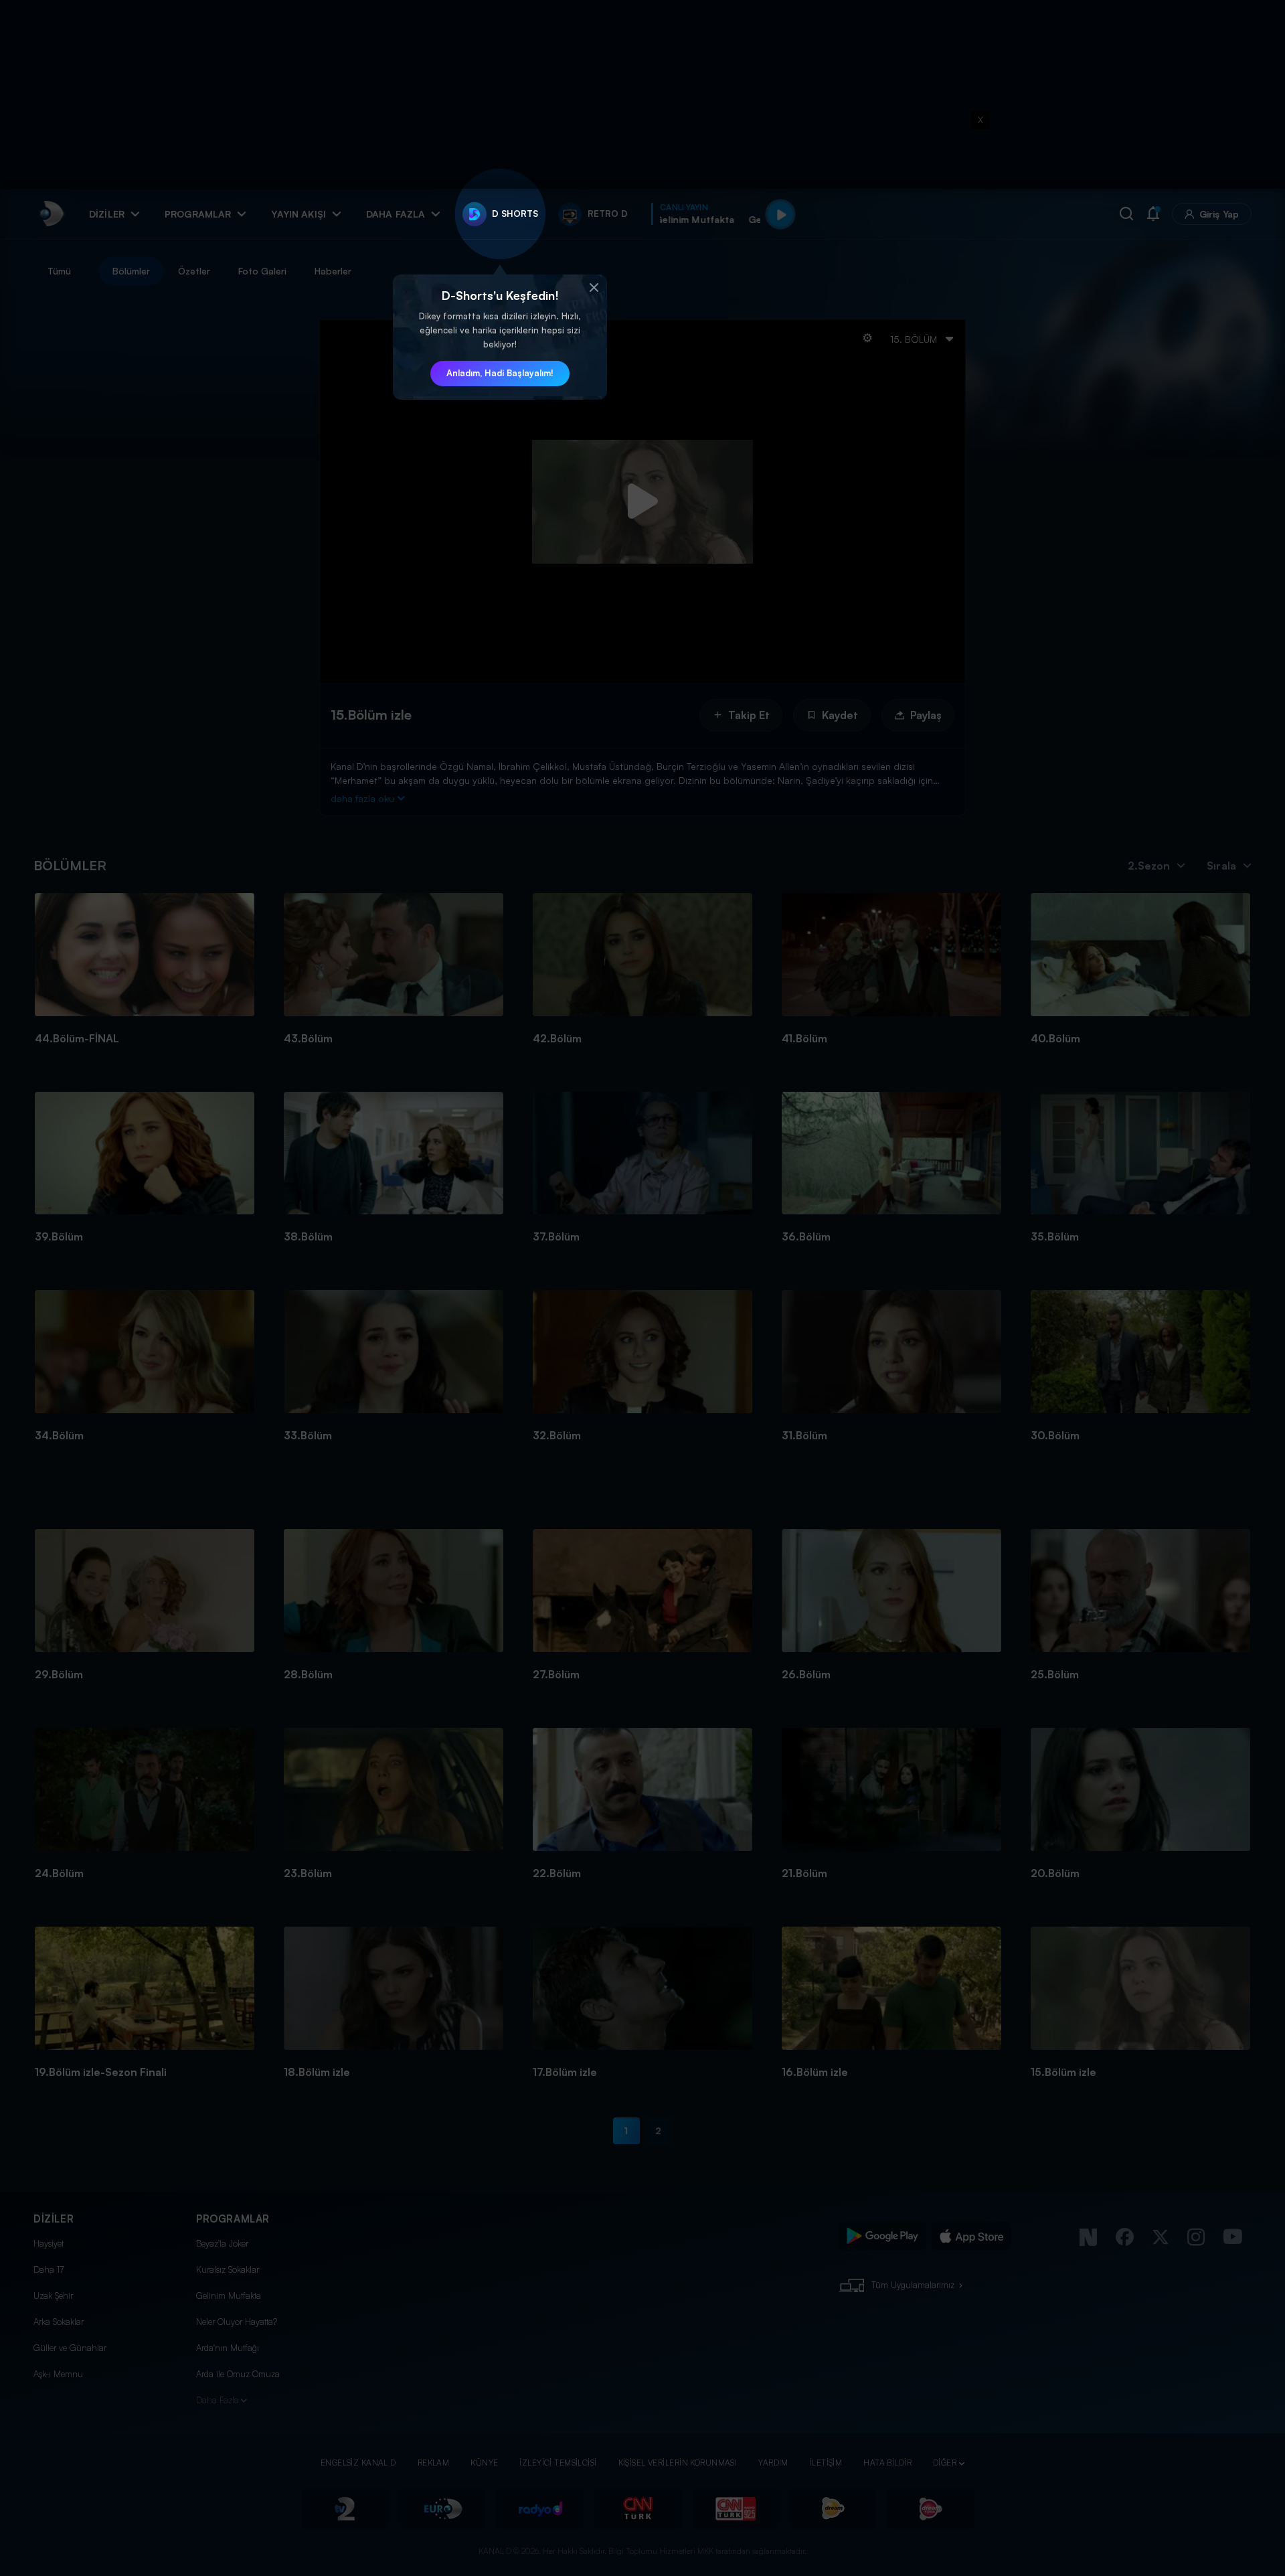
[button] (594, 288)
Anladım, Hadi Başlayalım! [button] (500, 373)
